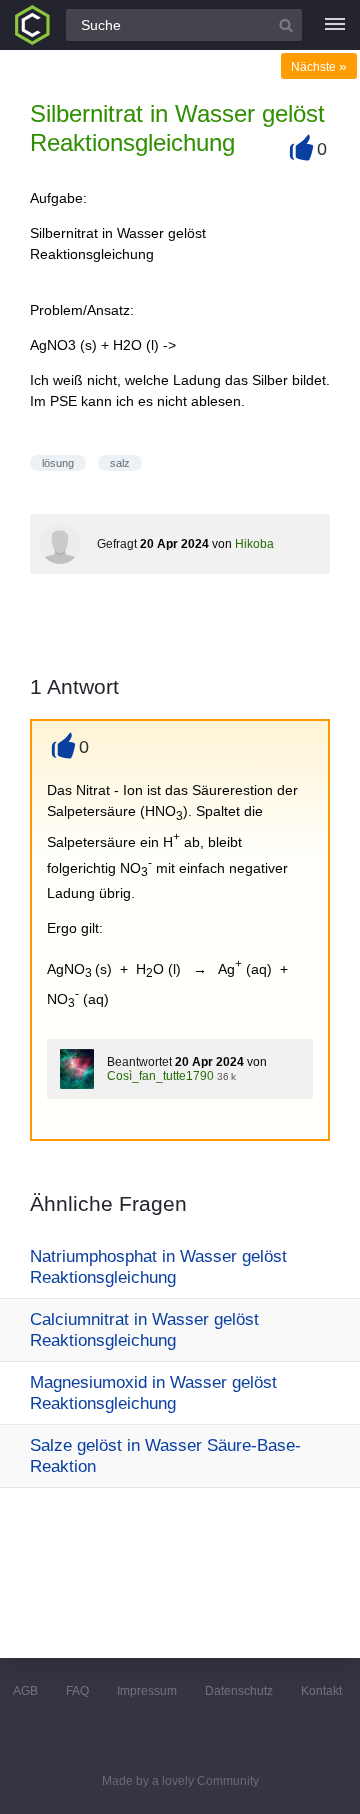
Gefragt (117, 544)
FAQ (77, 1691)
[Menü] (335, 25)
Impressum (147, 1691)
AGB (25, 1691)
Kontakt (321, 1691)
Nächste (319, 67)
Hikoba (254, 544)
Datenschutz (239, 1691)
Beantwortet (139, 1062)
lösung (58, 463)
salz (120, 463)
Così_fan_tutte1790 (160, 1076)
